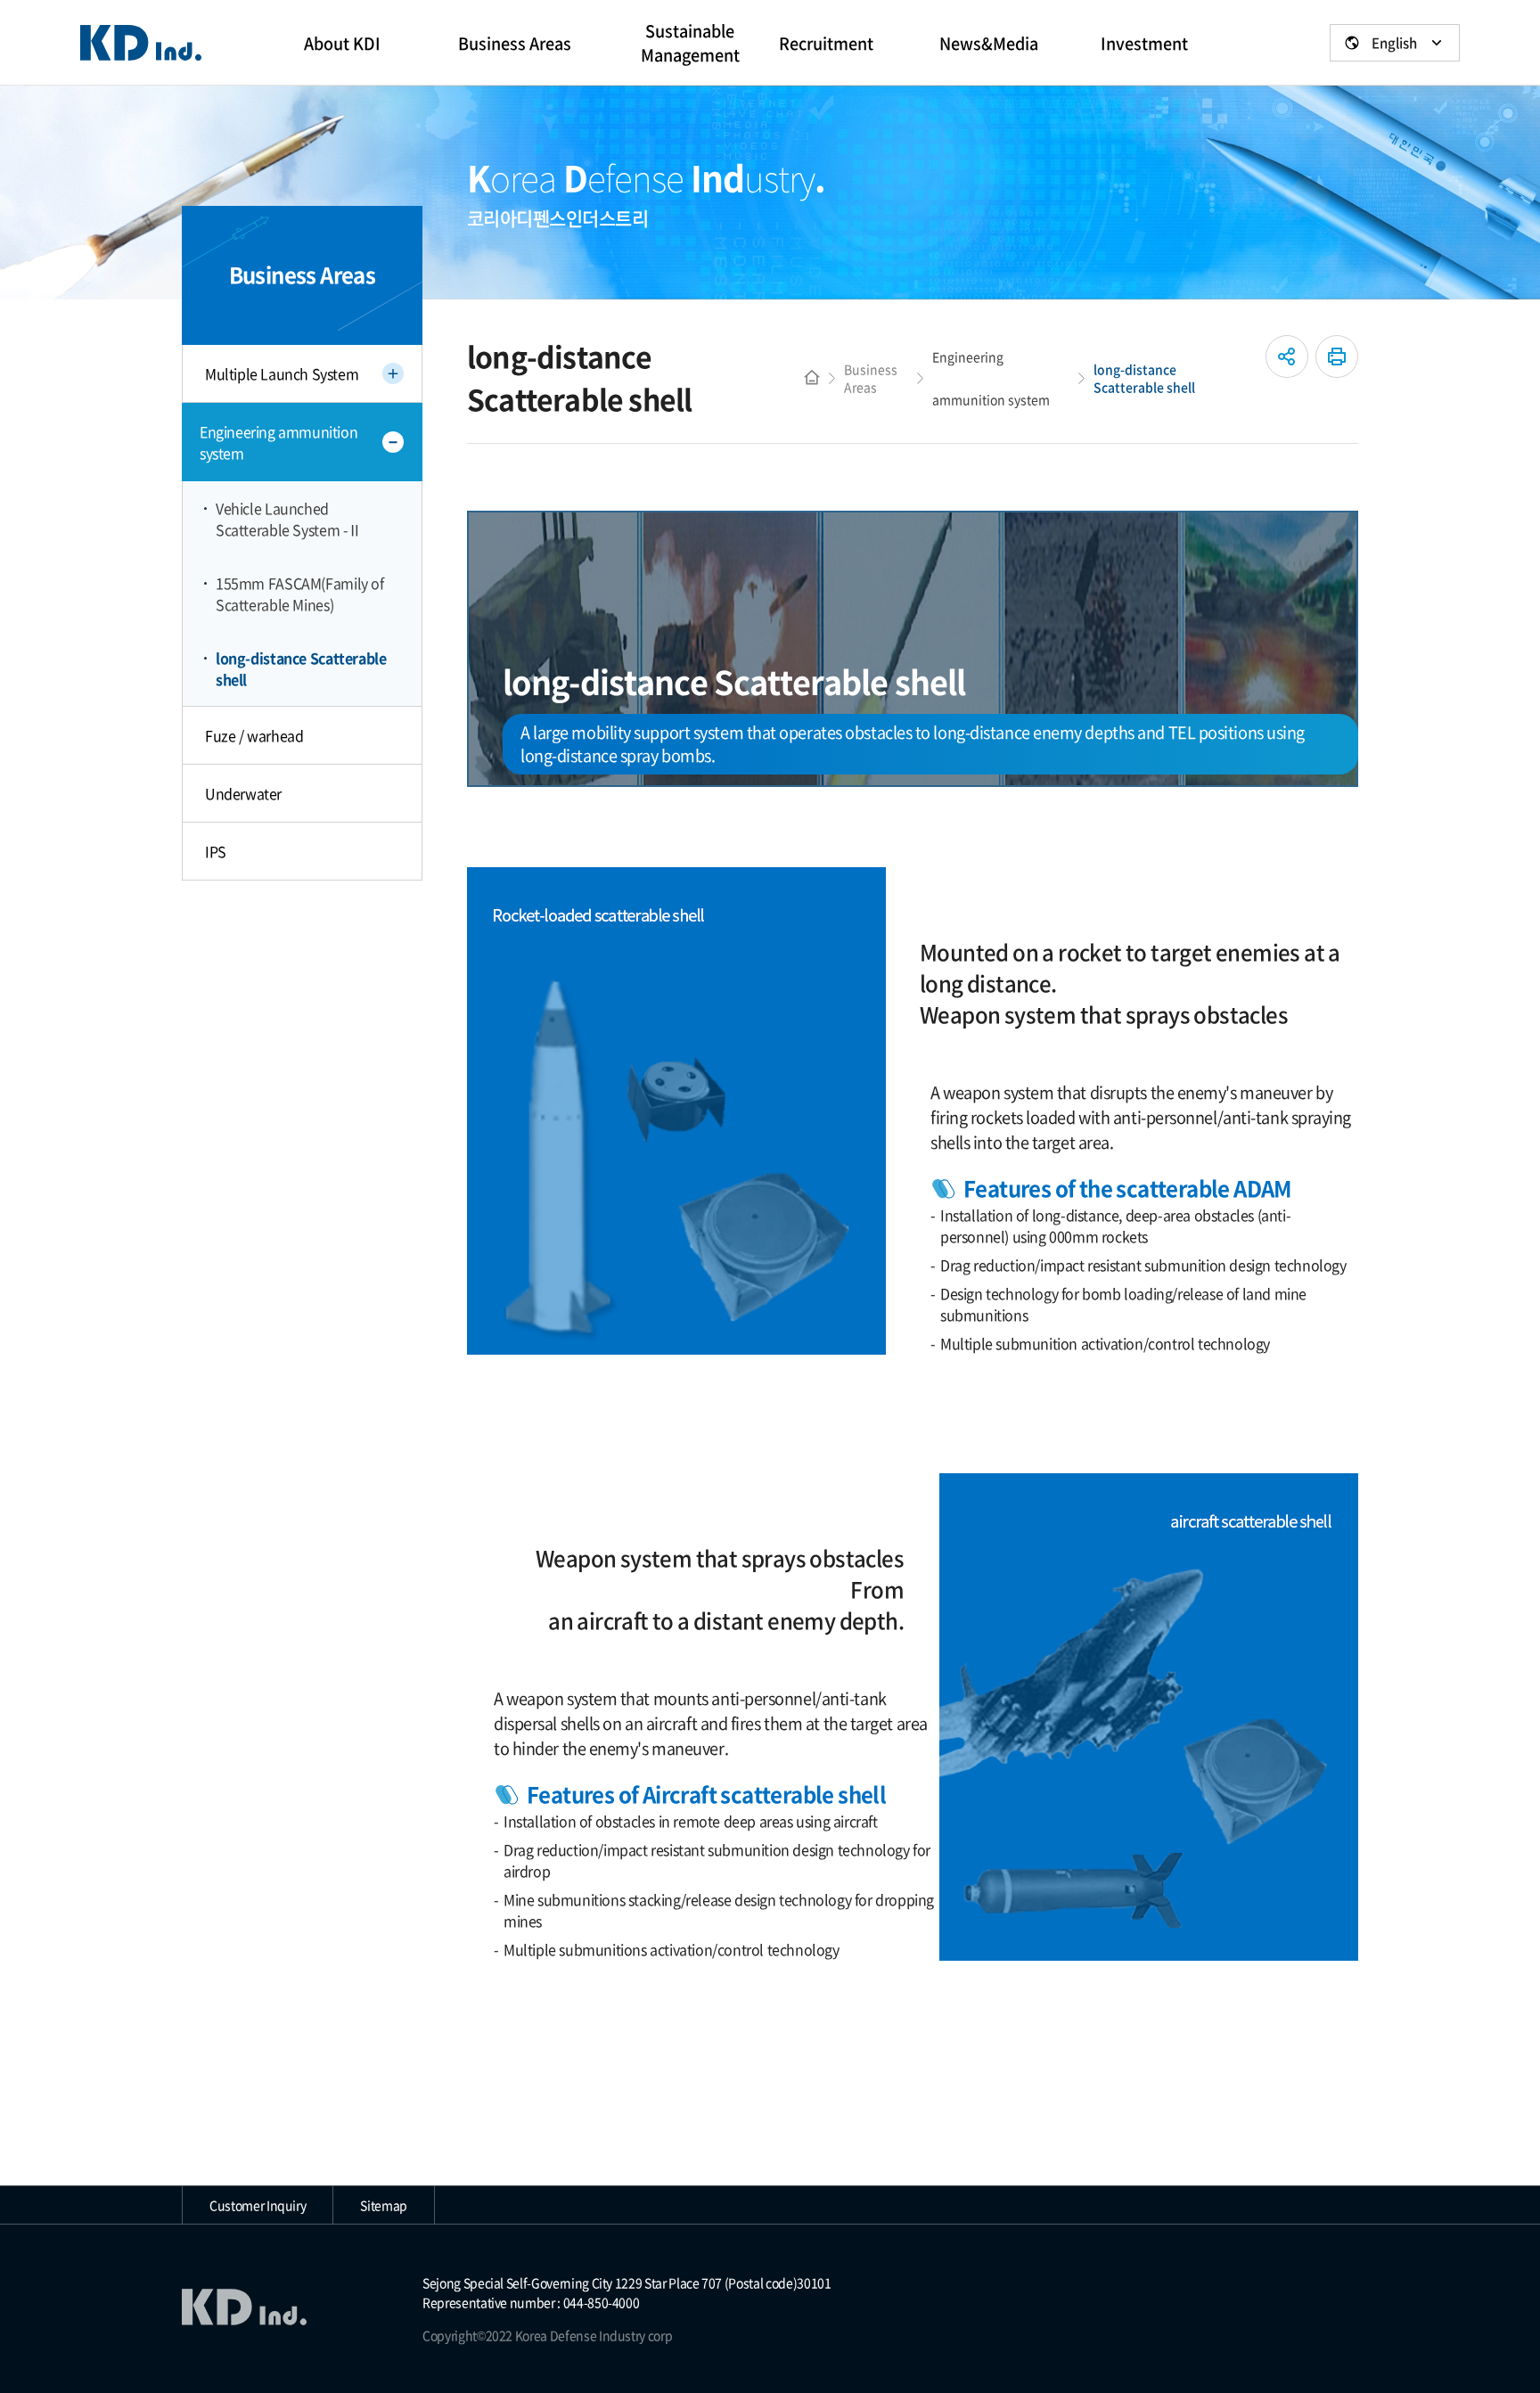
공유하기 (1287, 356)
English (1394, 43)
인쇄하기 (1337, 356)
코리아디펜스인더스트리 (141, 43)
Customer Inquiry (258, 2205)
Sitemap (384, 2205)
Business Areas (871, 378)
